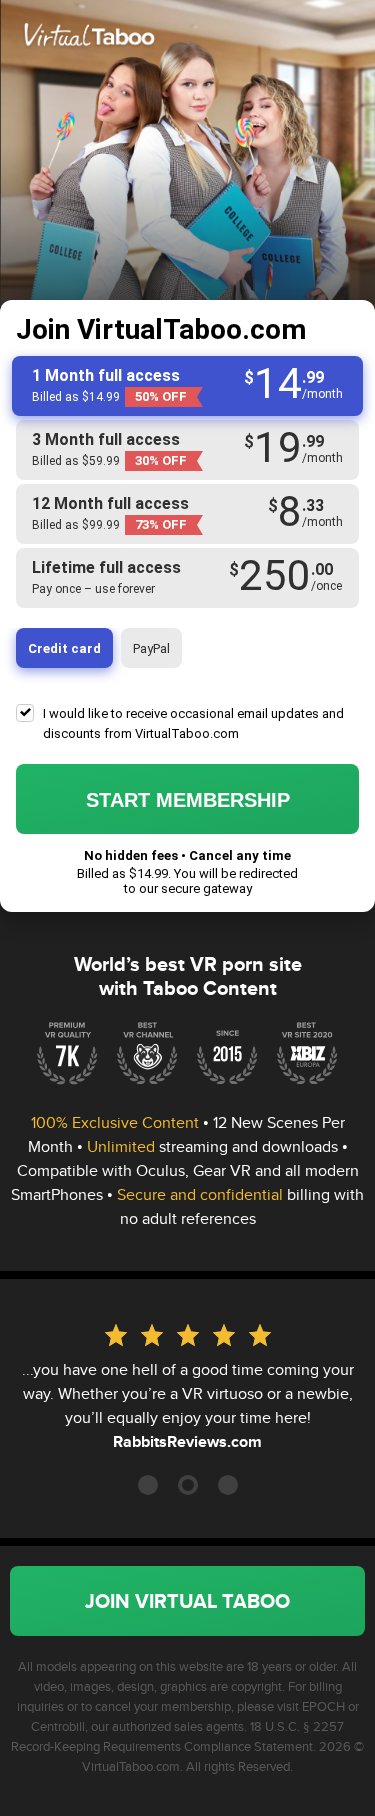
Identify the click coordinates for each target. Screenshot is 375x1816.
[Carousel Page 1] (148, 1485)
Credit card (64, 648)
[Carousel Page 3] (228, 1485)
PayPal (151, 648)
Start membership (188, 800)
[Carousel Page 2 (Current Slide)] (188, 1485)
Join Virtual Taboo (187, 1601)
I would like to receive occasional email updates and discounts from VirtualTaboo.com (193, 723)
